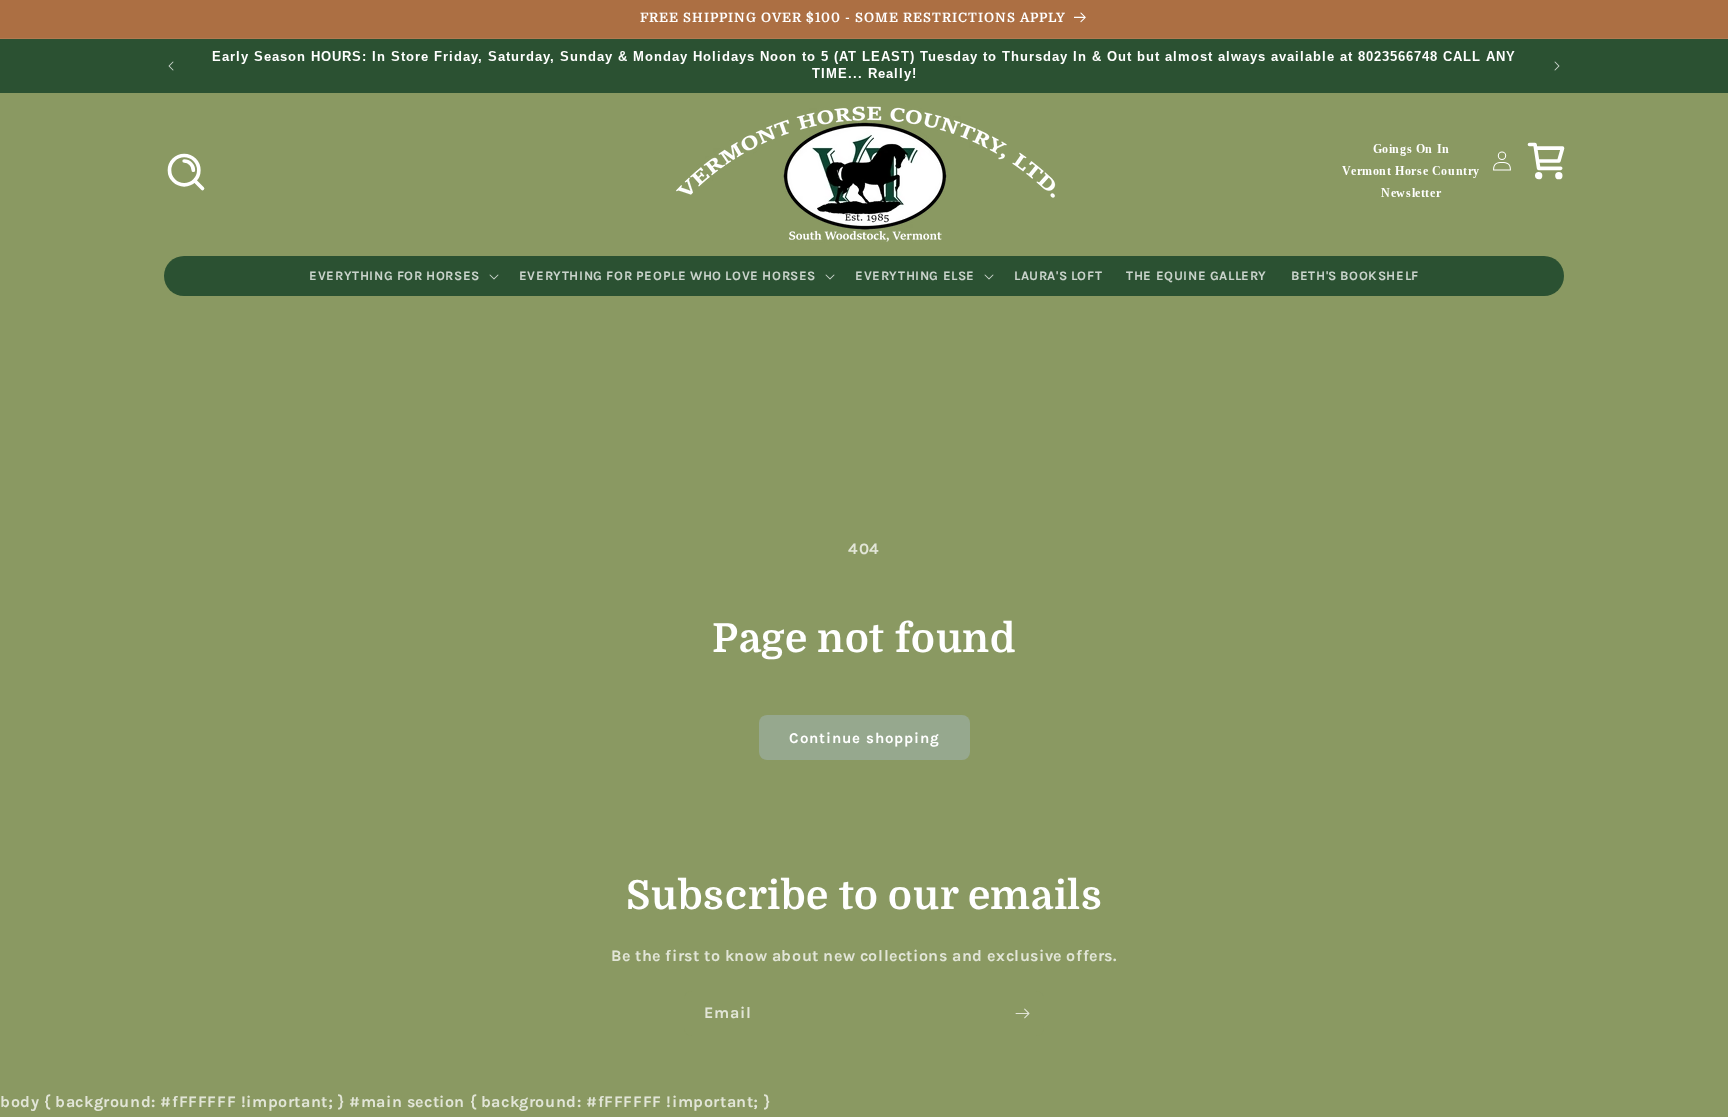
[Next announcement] (1557, 66)
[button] (186, 172)
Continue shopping (864, 738)
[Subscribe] (1022, 1013)
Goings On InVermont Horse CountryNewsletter (1411, 170)
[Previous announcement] (171, 66)
